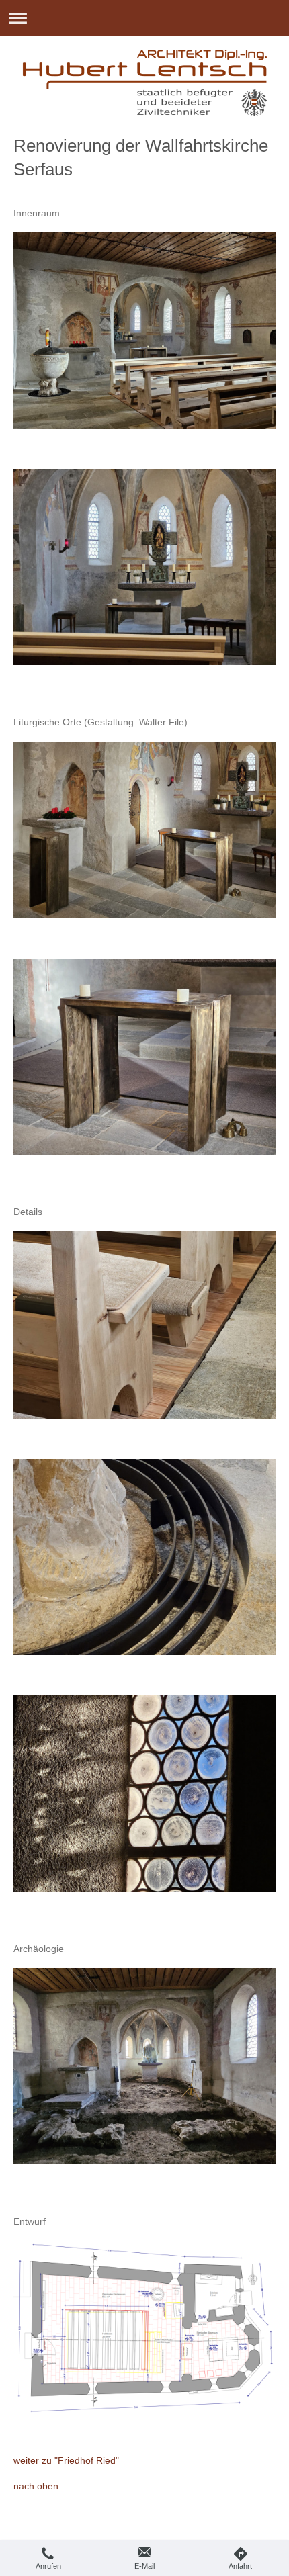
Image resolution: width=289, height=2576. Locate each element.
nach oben (36, 2486)
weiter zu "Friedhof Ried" (66, 2460)
